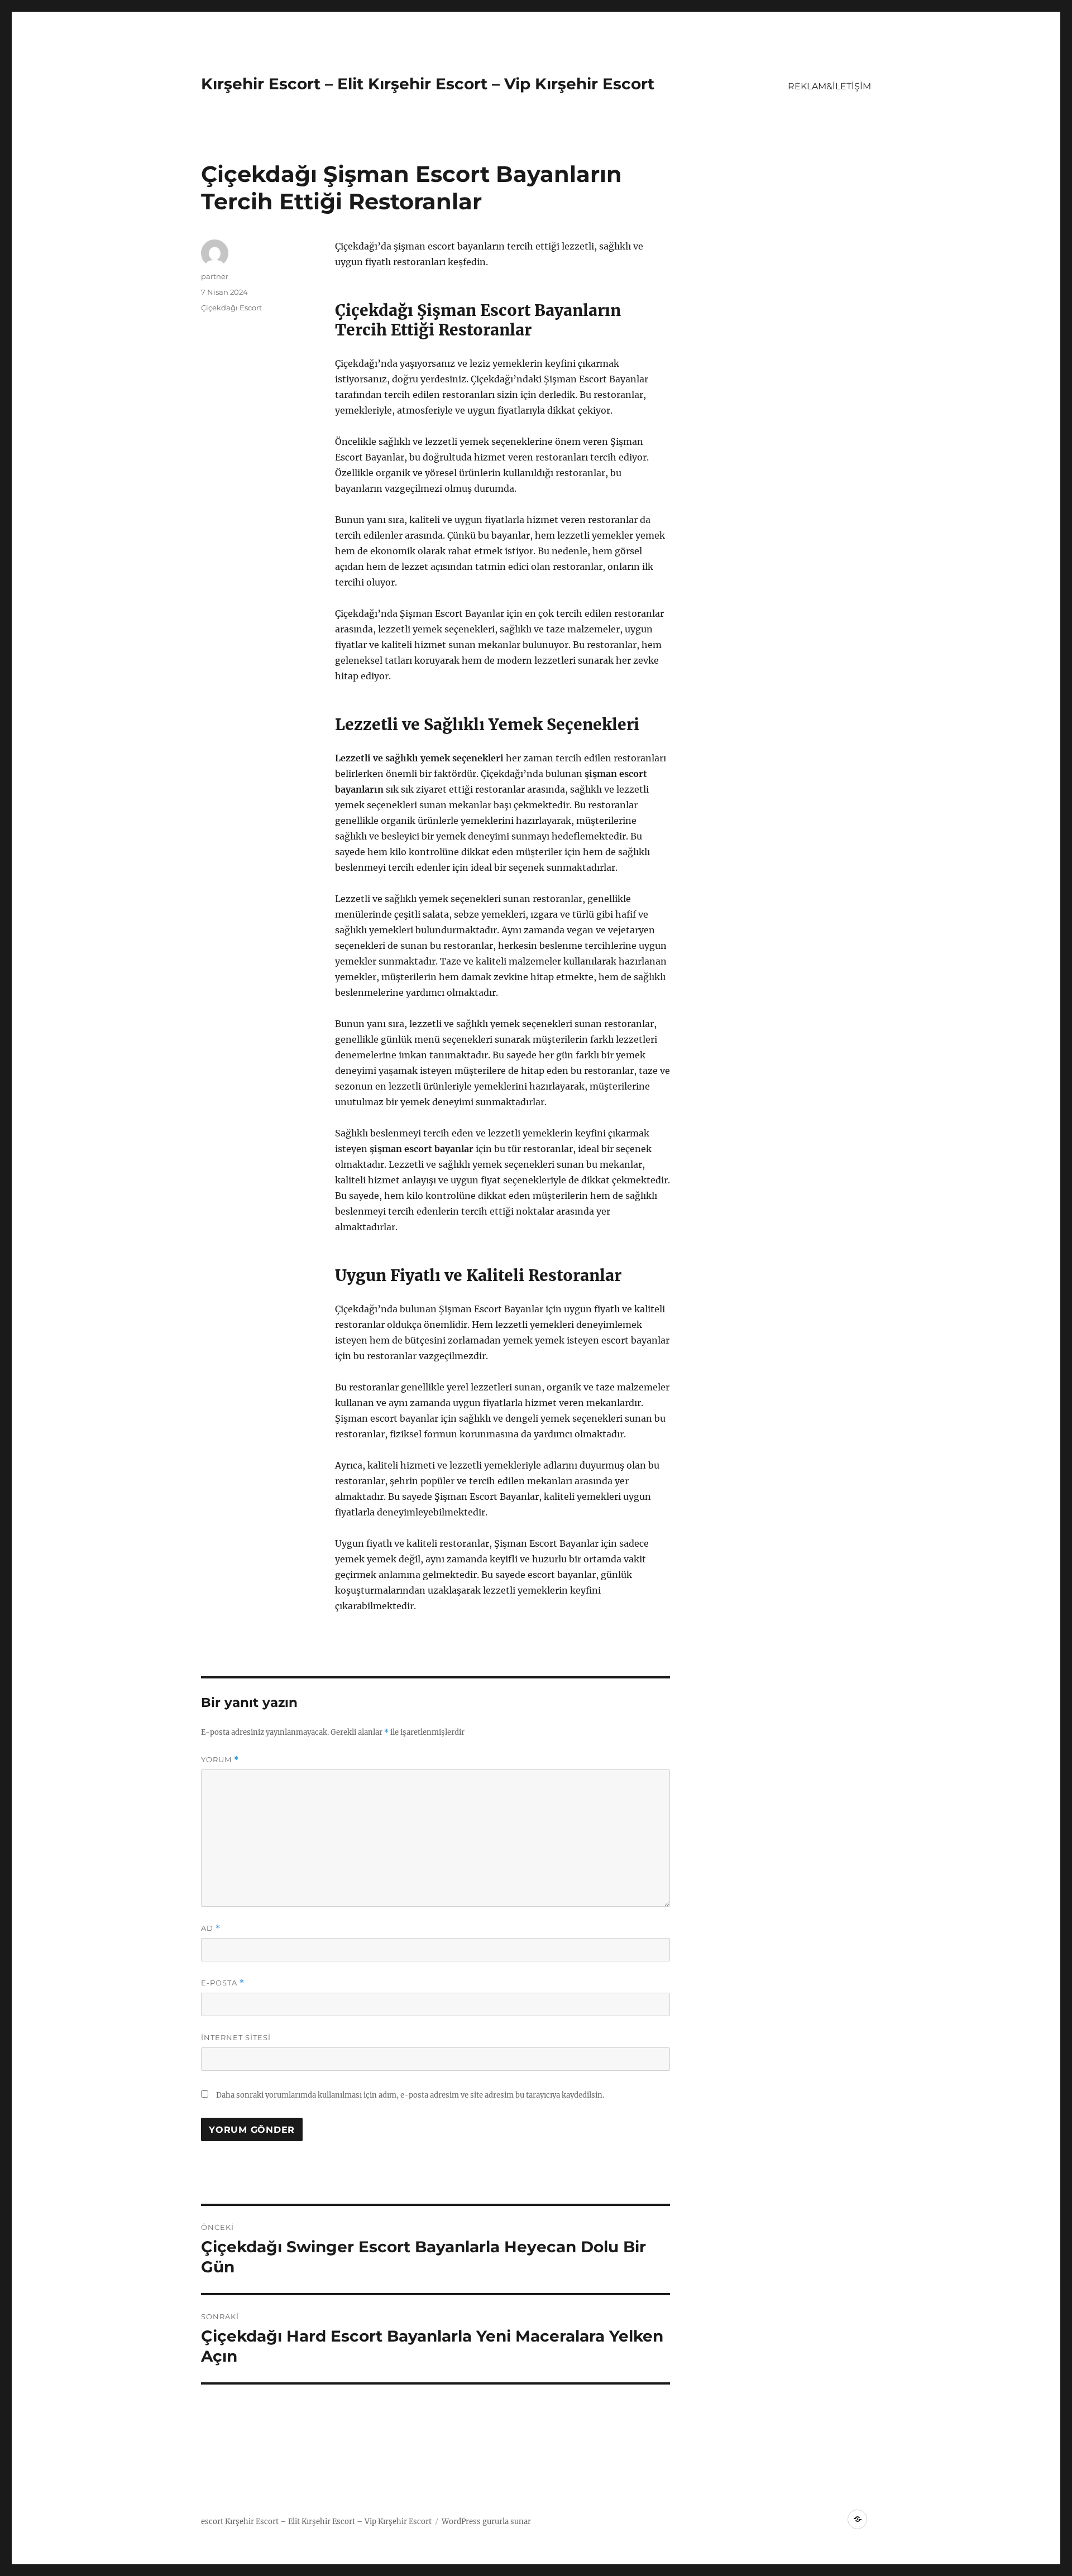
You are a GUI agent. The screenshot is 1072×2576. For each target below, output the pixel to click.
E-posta (223, 1983)
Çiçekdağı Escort (231, 308)
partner (215, 276)
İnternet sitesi (236, 2037)
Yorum (220, 1760)
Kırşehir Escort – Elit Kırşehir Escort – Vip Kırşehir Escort (428, 84)
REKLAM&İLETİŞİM (829, 86)
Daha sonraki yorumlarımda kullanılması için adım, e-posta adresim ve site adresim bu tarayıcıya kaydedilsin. (410, 2095)
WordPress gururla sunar (486, 2522)
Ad (211, 1928)
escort (212, 2522)
